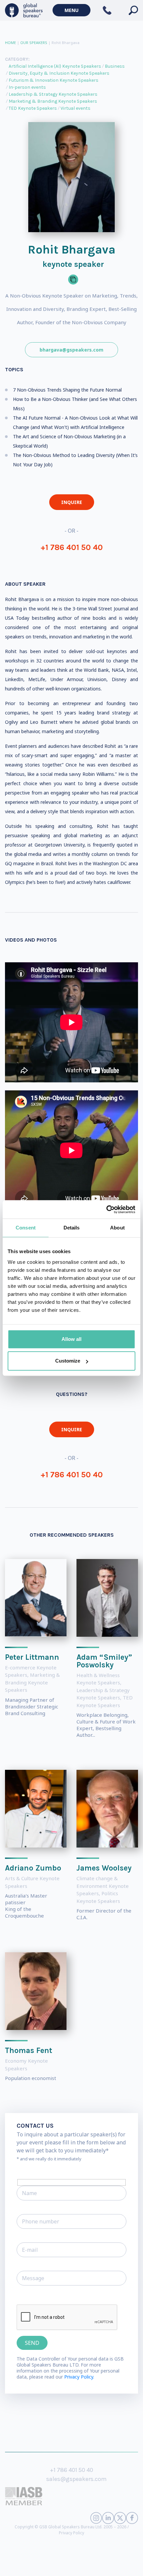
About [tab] (117, 1228)
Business (115, 66)
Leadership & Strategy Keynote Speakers (53, 94)
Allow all (71, 1339)
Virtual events (75, 108)
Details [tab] (72, 1228)
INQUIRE (72, 502)
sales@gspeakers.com (76, 2479)
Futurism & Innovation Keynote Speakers (54, 80)
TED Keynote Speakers (33, 108)
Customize (68, 1361)
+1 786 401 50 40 (72, 547)
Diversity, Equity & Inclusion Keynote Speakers (59, 73)
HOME (10, 43)
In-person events (27, 87)
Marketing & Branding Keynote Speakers (53, 101)
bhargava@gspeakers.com (71, 350)
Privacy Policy (71, 2533)
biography (69, 2566)
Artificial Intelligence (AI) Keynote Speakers (55, 66)
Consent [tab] (26, 1228)
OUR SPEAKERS (34, 43)
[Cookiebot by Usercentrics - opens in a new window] (106, 1209)
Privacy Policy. (79, 2377)
